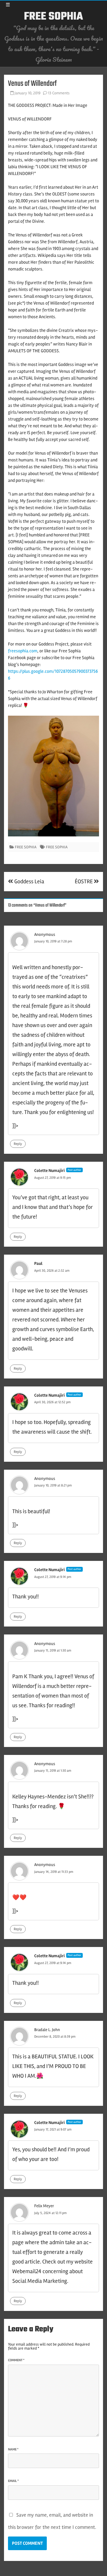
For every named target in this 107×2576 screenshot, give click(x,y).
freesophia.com (23, 651)
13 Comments (59, 93)
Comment (16, 2360)
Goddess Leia (29, 881)
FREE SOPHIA (53, 17)
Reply (18, 1144)
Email (13, 2481)
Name (13, 2449)
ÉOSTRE (84, 881)
